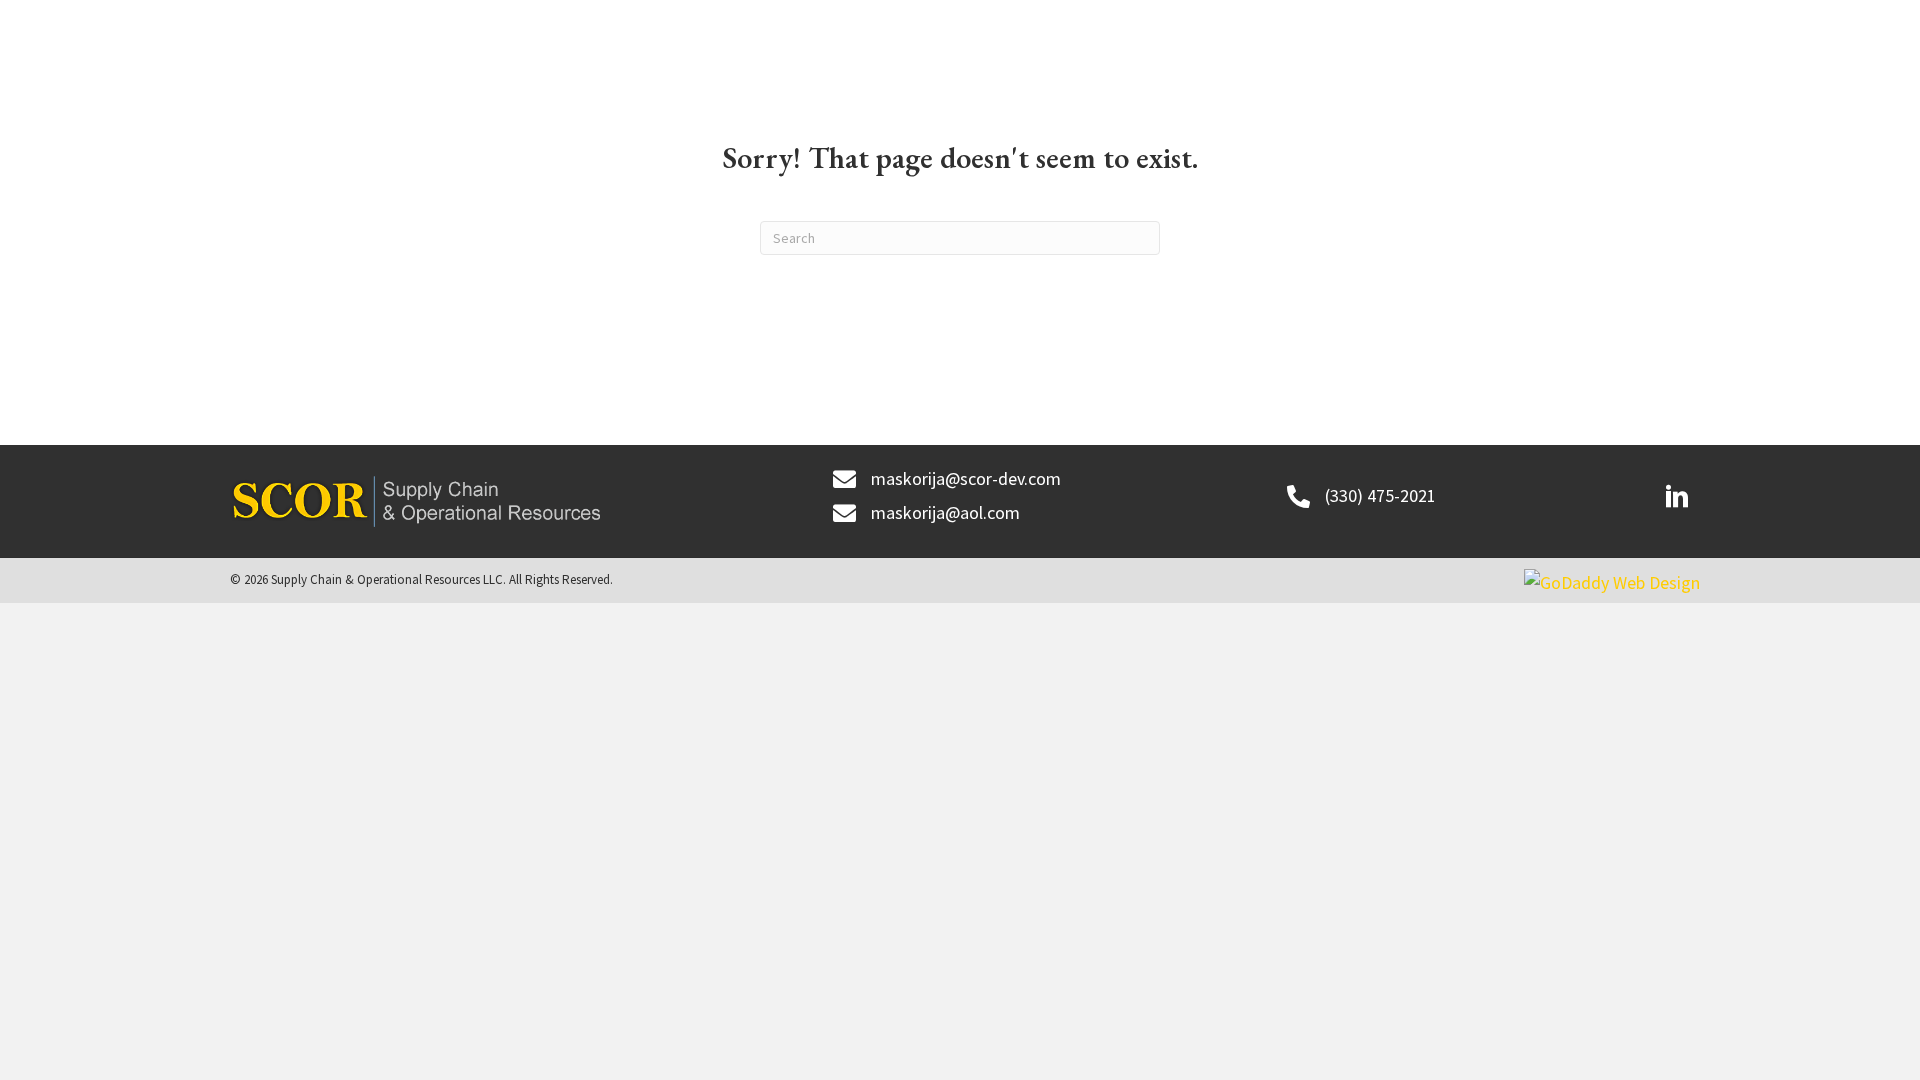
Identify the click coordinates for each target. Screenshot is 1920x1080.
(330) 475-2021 (1380, 495)
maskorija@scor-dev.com (966, 478)
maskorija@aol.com (945, 512)
